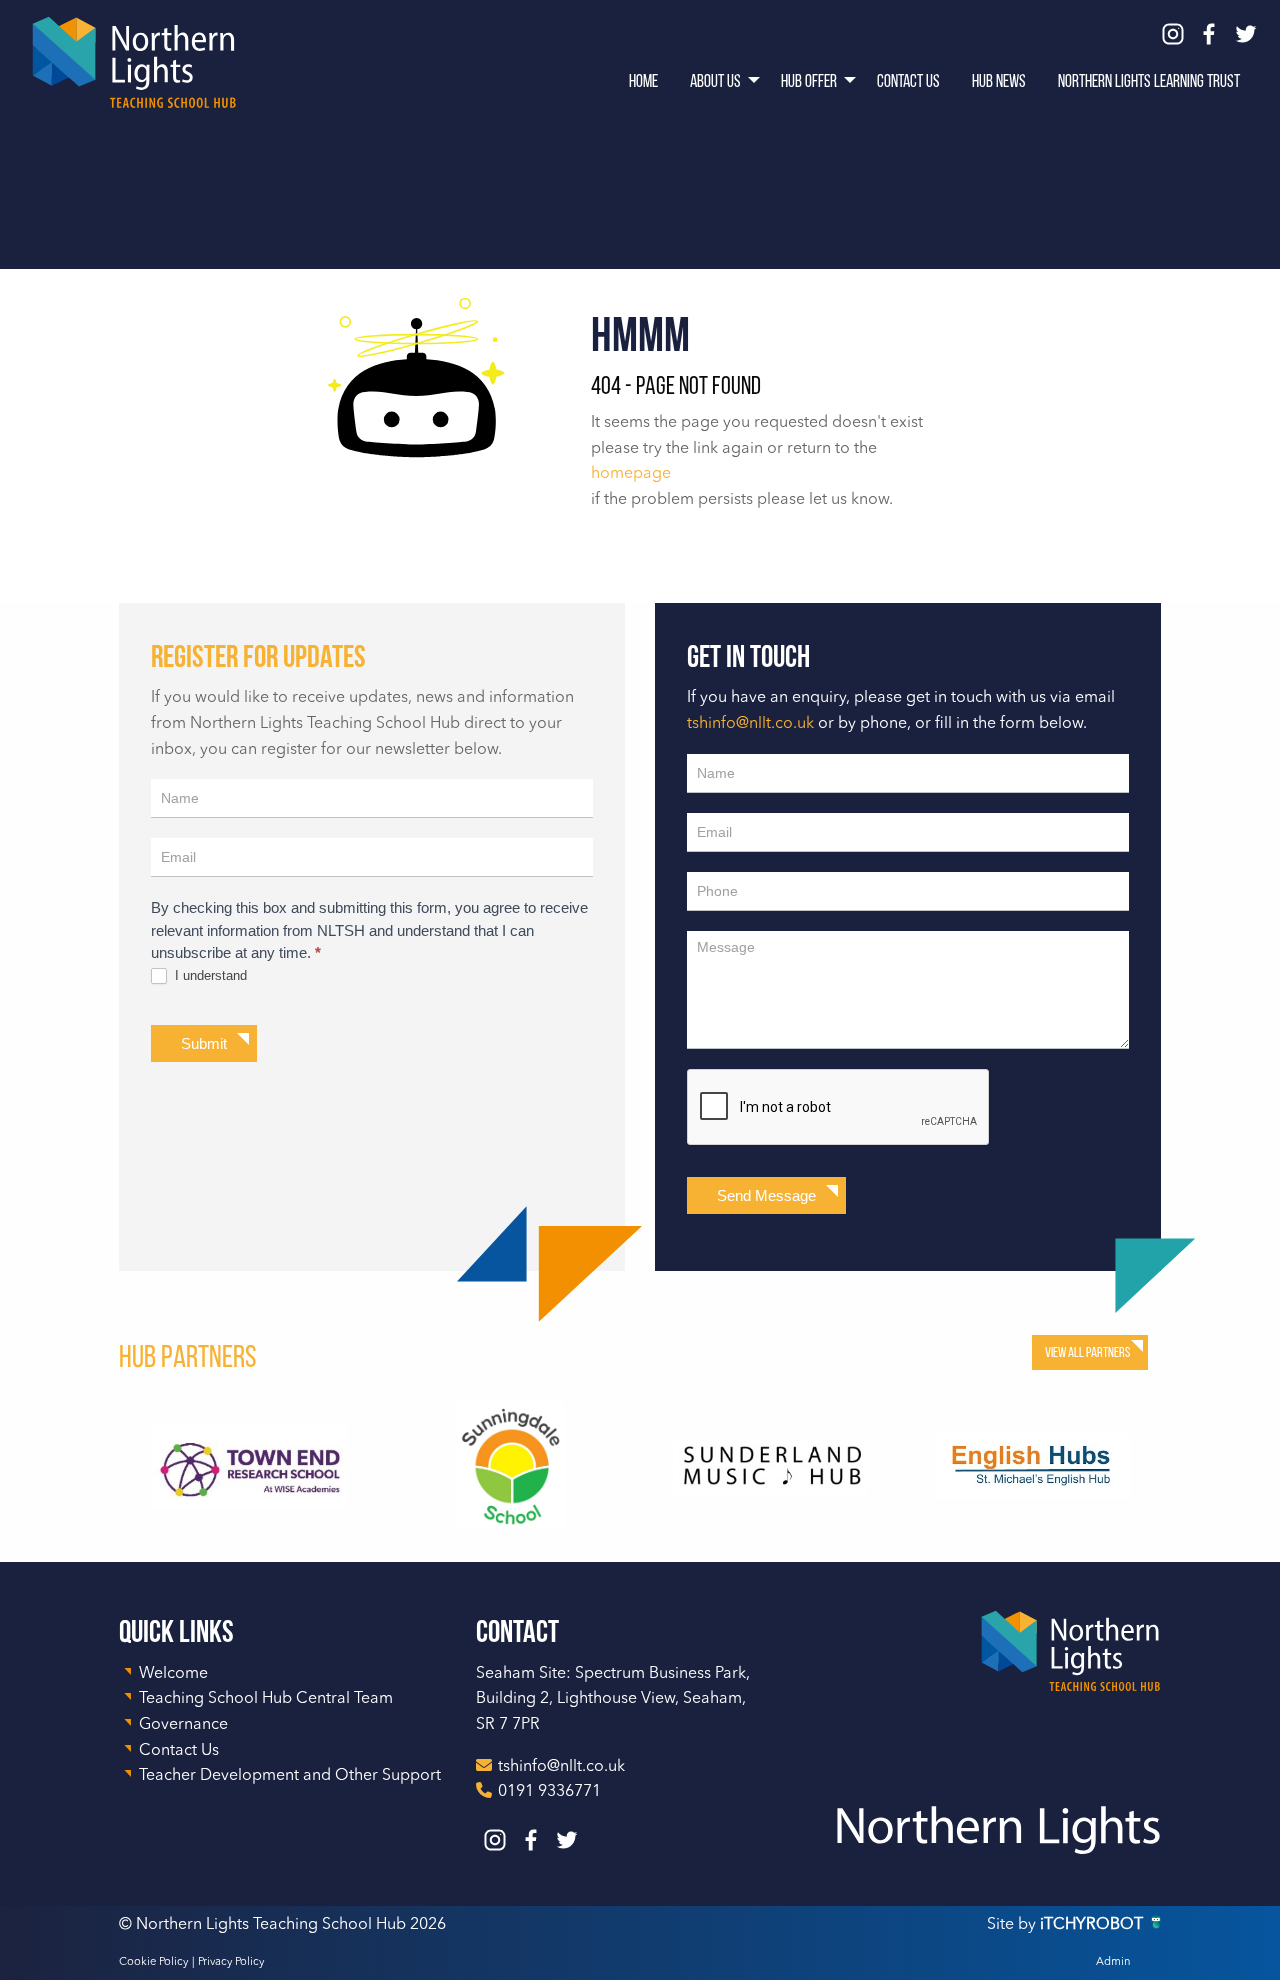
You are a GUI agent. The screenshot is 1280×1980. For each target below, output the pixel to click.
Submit (204, 1043)
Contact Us (908, 80)
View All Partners (1087, 1352)
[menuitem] (643, 80)
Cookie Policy (153, 1962)
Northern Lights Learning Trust (1149, 80)
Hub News (999, 80)
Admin (1113, 1962)
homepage (631, 474)
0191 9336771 (549, 1792)
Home (643, 80)
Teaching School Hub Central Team (266, 1699)
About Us (715, 80)
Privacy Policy (231, 1962)
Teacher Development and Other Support (290, 1776)
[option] (249, 1466)
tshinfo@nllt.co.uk (750, 724)
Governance (183, 1725)
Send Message (766, 1195)
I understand (209, 975)
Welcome (173, 1674)
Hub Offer (809, 80)
